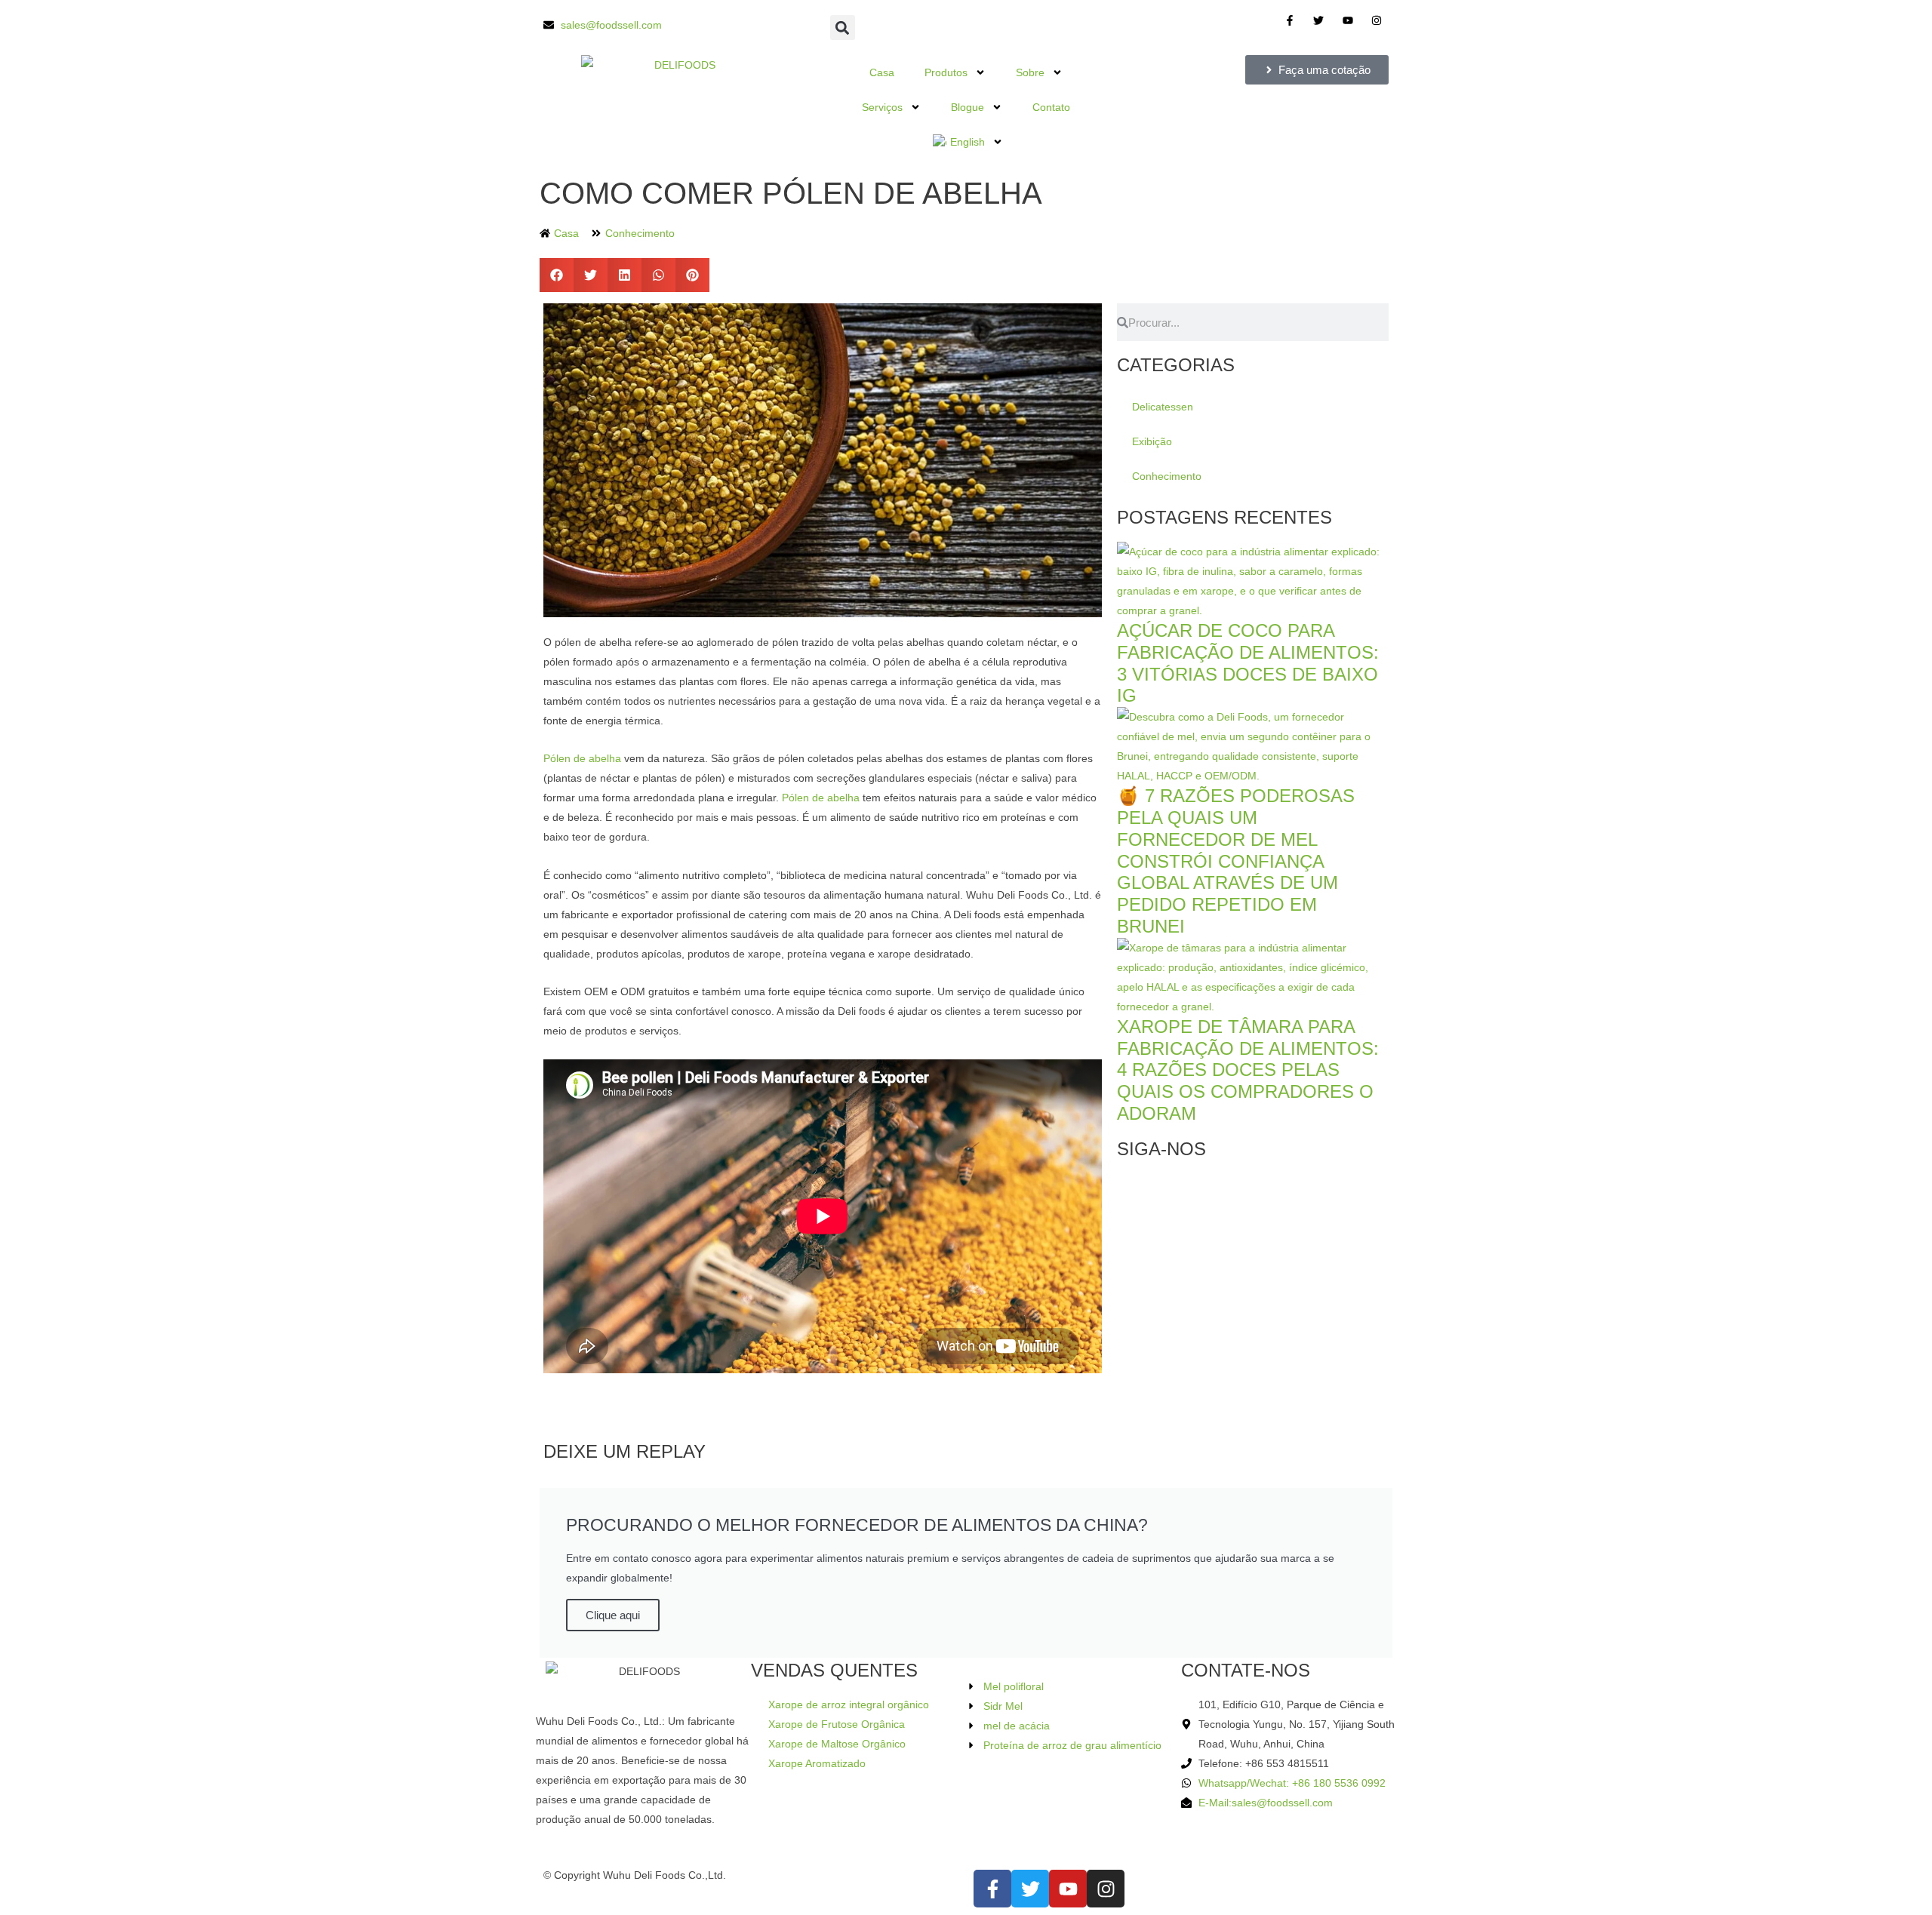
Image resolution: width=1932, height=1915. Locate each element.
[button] (843, 28)
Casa (882, 72)
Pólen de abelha (582, 758)
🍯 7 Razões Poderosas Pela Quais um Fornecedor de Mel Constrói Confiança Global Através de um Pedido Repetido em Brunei (1236, 861)
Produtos (946, 72)
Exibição (1152, 441)
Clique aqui (613, 1615)
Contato (1051, 107)
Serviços (882, 107)
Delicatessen (1163, 407)
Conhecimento (640, 233)
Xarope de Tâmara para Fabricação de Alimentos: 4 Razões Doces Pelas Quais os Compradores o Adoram (1248, 1070)
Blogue (968, 107)
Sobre (1030, 72)
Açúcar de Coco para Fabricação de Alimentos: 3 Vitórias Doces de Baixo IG (1248, 663)
